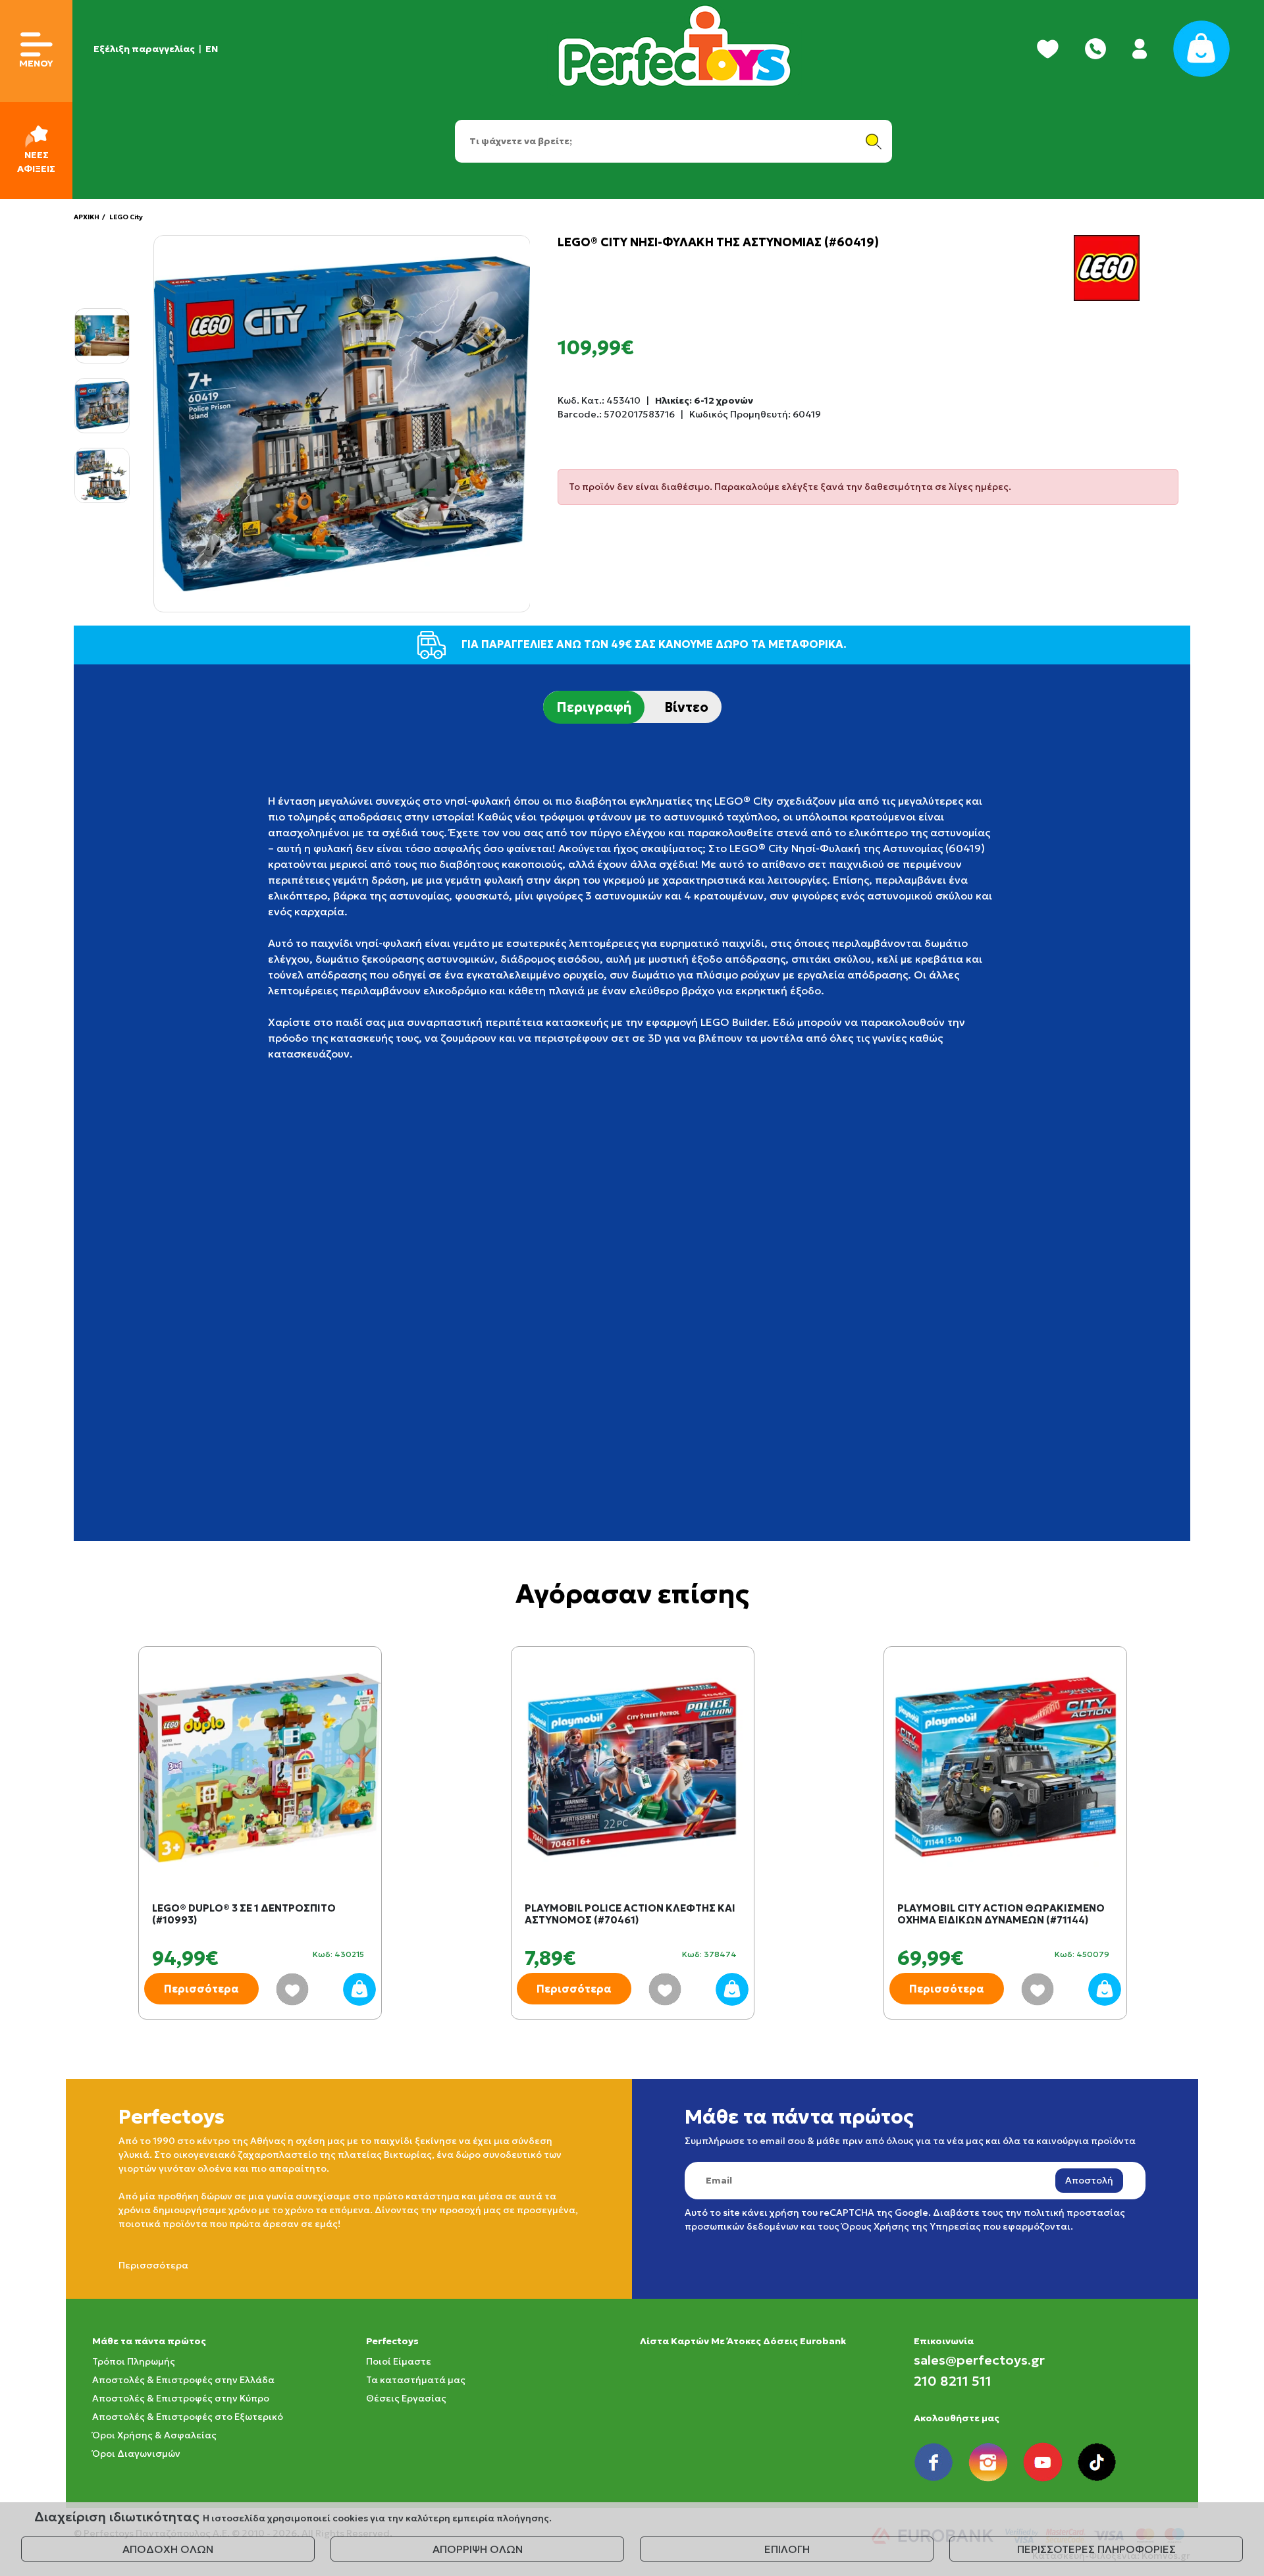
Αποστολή (1089, 2180)
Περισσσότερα (153, 2265)
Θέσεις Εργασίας (406, 2398)
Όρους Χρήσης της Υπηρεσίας (911, 2226)
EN (212, 49)
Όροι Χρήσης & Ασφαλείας (154, 2435)
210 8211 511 (953, 2381)
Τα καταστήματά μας (416, 2380)
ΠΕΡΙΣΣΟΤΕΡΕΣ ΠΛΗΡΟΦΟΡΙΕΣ (1096, 2549)
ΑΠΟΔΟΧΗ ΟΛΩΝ (168, 2549)
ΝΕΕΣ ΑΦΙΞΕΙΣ (36, 162)
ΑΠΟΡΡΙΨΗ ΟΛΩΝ (478, 2549)
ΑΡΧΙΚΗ (87, 217)
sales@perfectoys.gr (979, 2360)
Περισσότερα (201, 1989)
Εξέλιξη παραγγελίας (144, 49)
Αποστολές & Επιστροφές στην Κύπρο (181, 2398)
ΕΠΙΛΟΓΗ (787, 2549)
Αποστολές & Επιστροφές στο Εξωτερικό (188, 2417)
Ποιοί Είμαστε (399, 2361)
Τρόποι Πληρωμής (134, 2361)
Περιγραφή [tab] (594, 707)
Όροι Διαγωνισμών (136, 2454)
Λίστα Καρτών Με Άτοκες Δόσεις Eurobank (743, 2341)
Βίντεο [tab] (686, 707)
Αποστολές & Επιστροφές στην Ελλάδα (183, 2380)
